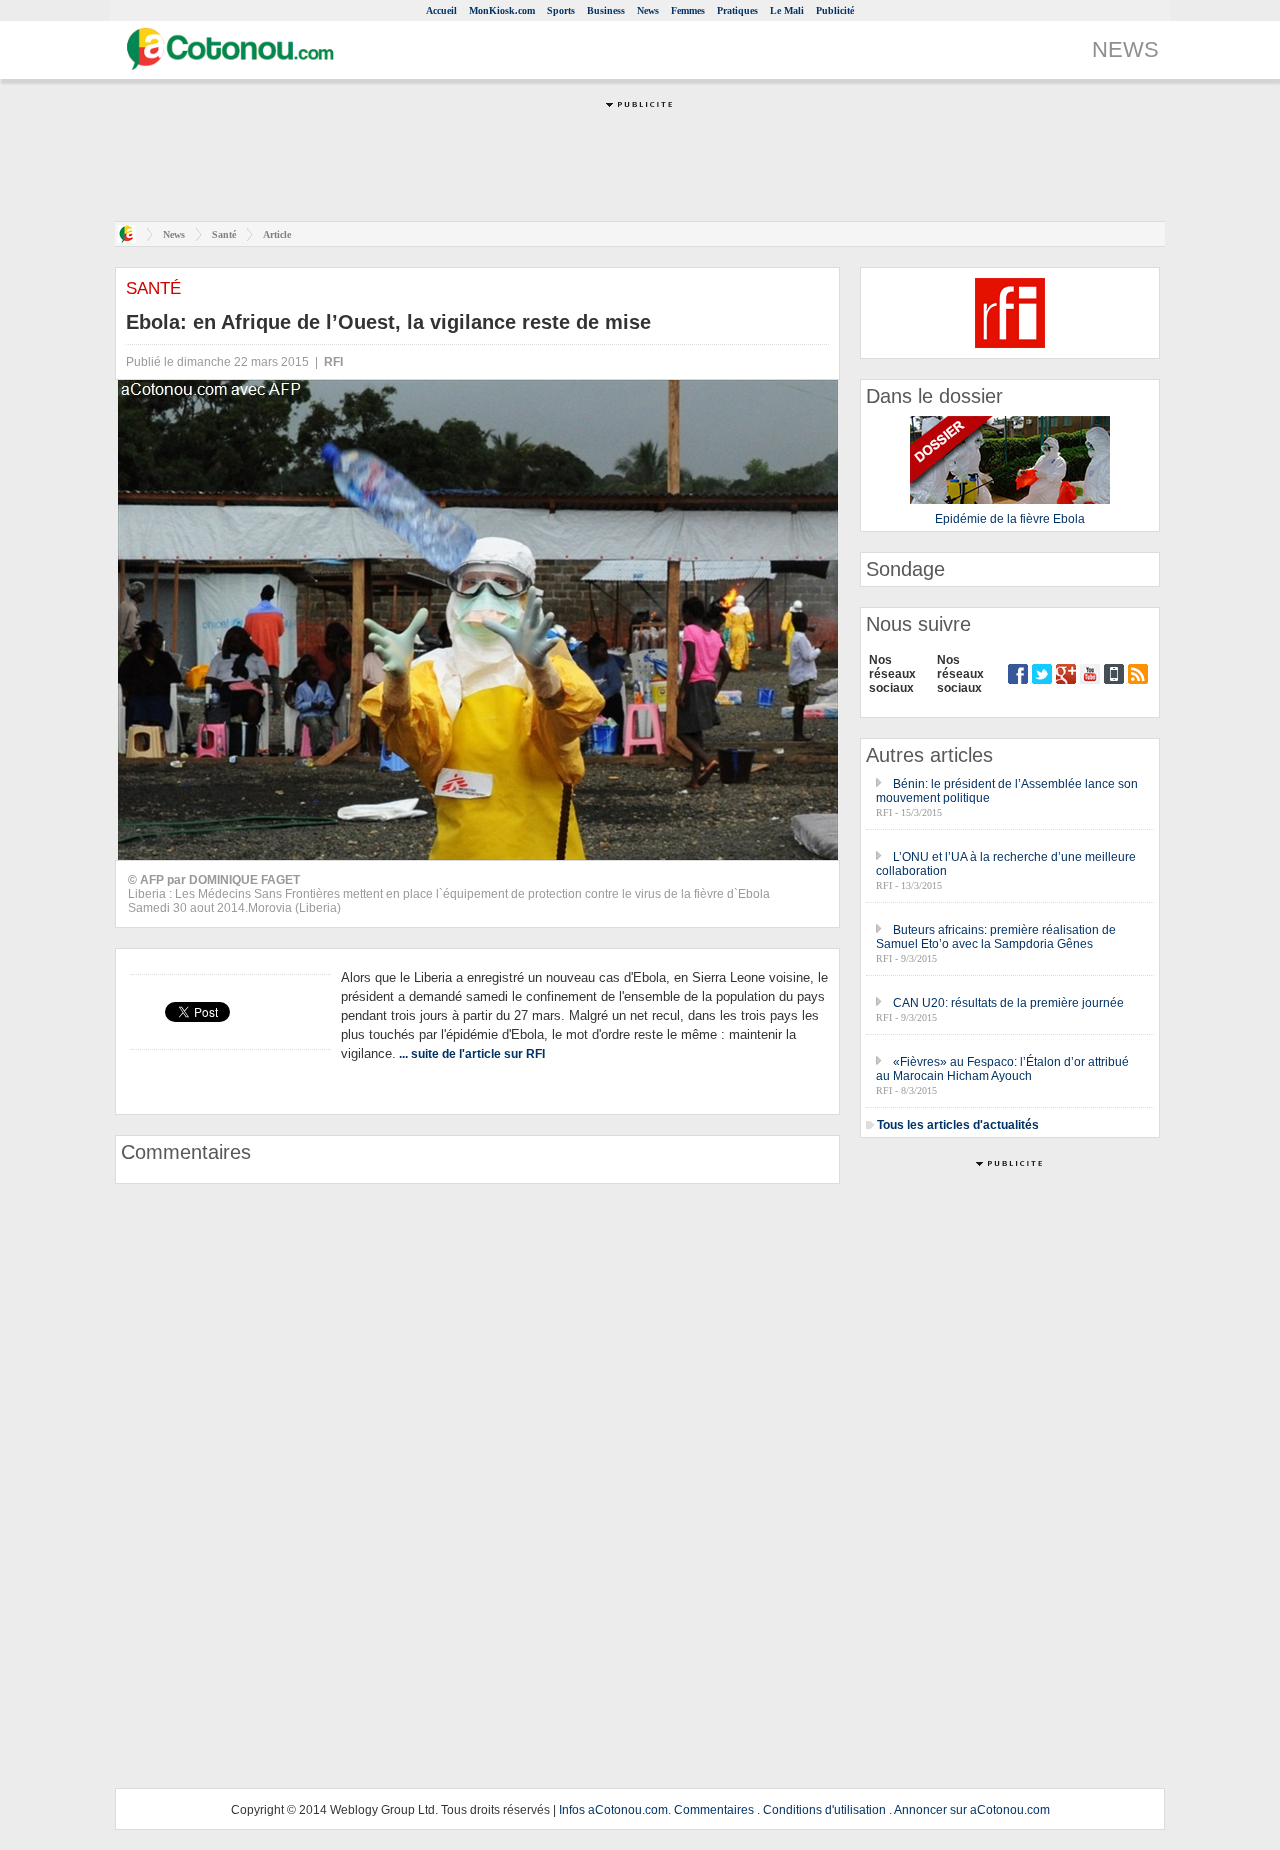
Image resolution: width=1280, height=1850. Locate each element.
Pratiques (737, 10)
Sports (561, 10)
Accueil (441, 10)
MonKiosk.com (502, 10)
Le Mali (787, 10)
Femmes (688, 10)
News (648, 10)
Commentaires (714, 1810)
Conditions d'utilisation (824, 1810)
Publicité (835, 10)
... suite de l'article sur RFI (472, 1054)
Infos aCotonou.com (613, 1810)
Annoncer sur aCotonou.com (972, 1810)
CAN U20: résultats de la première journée (1008, 1003)
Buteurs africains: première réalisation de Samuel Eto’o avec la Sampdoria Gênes (996, 937)
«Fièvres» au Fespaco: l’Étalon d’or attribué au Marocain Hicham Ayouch (1002, 1069)
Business (606, 10)
